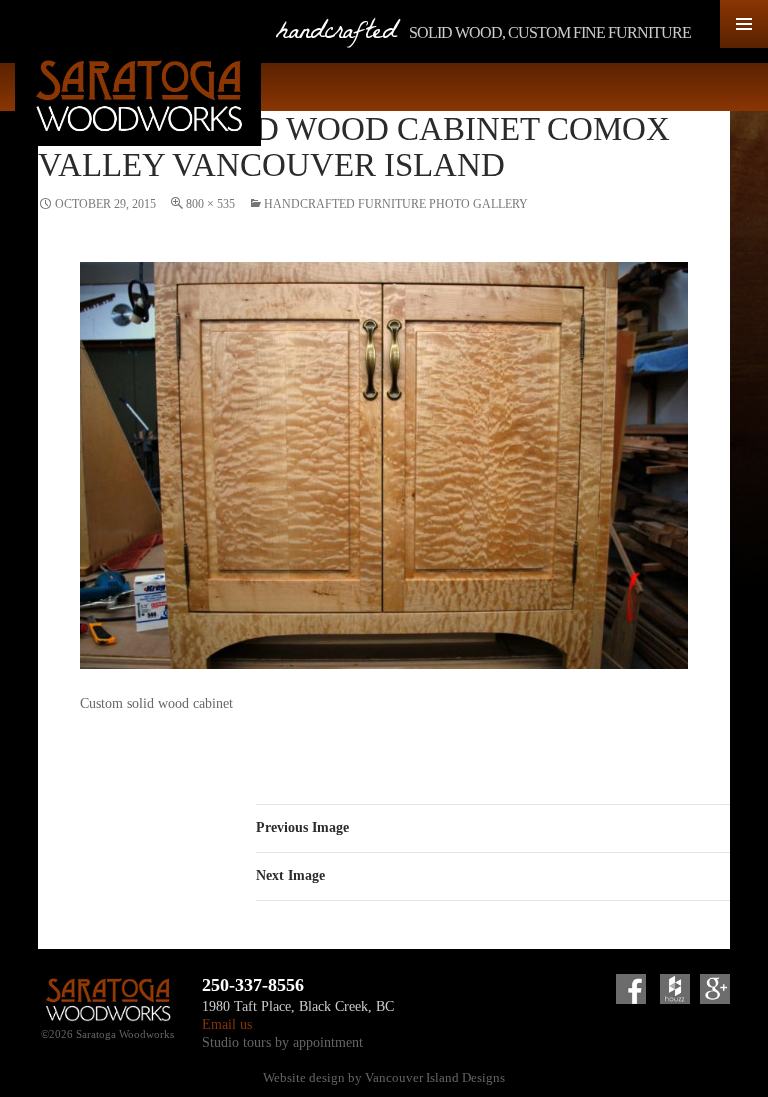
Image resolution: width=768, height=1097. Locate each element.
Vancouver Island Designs (435, 1077)
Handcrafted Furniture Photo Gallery (396, 204)
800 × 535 (210, 204)
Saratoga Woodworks (138, 95)
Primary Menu (744, 24)
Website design (304, 1077)
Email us (227, 1024)
